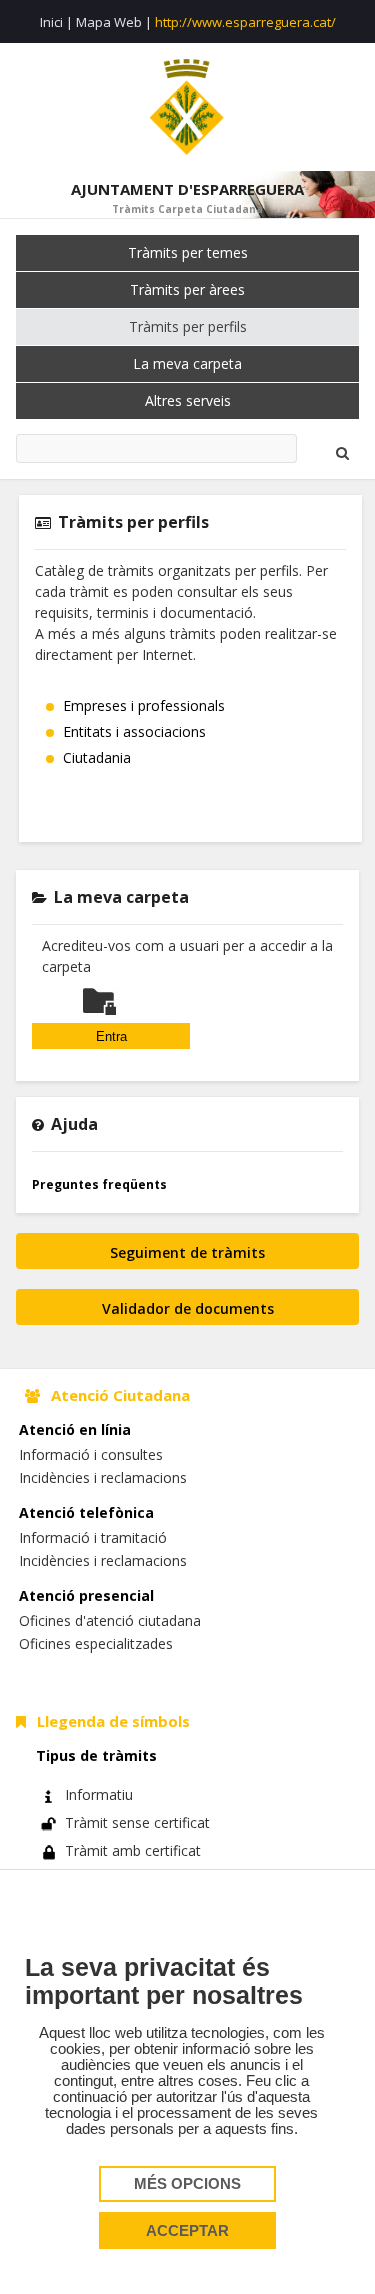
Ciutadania (97, 757)
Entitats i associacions (134, 731)
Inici (51, 22)
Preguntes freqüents (99, 1184)
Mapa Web (109, 22)
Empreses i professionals (144, 705)
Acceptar (187, 2231)
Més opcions (187, 2184)
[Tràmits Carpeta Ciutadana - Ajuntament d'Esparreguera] (187, 107)
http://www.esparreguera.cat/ (245, 22)
